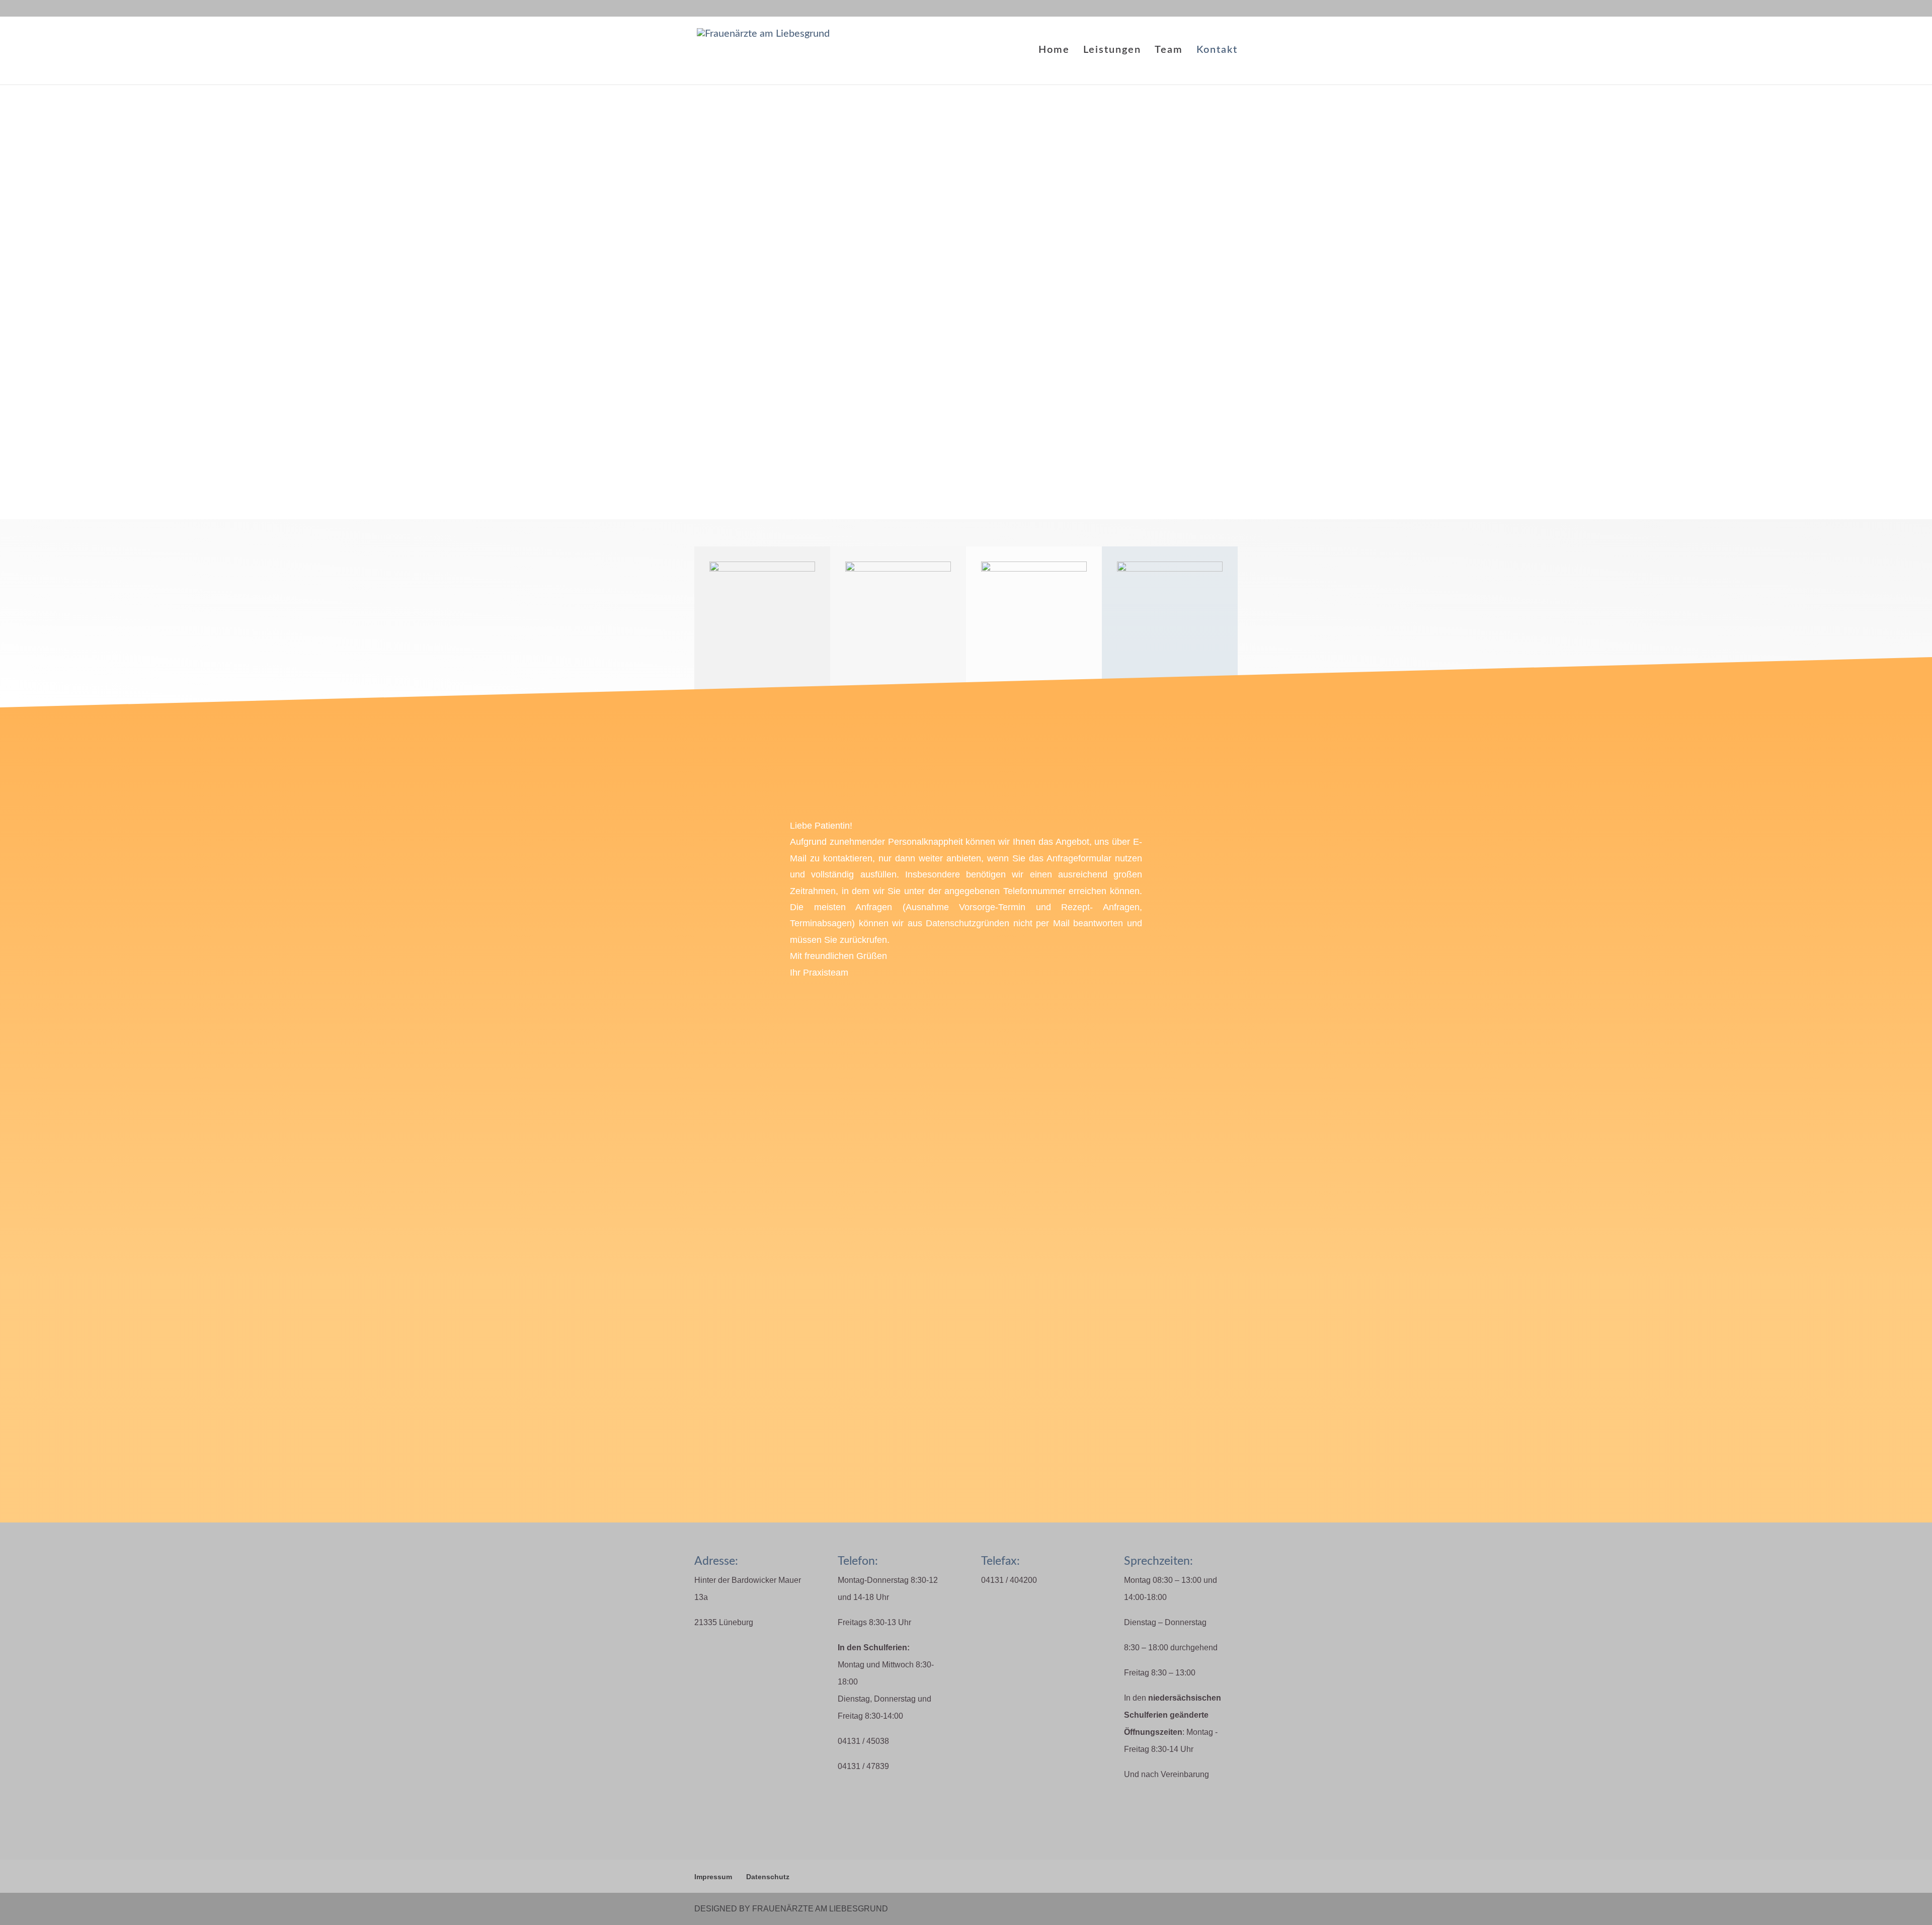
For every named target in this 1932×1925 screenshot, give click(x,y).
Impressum (713, 1877)
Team (1169, 51)
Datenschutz (768, 1877)
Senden (1112, 1301)
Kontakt (1217, 51)
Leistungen (1112, 51)
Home (1054, 51)
